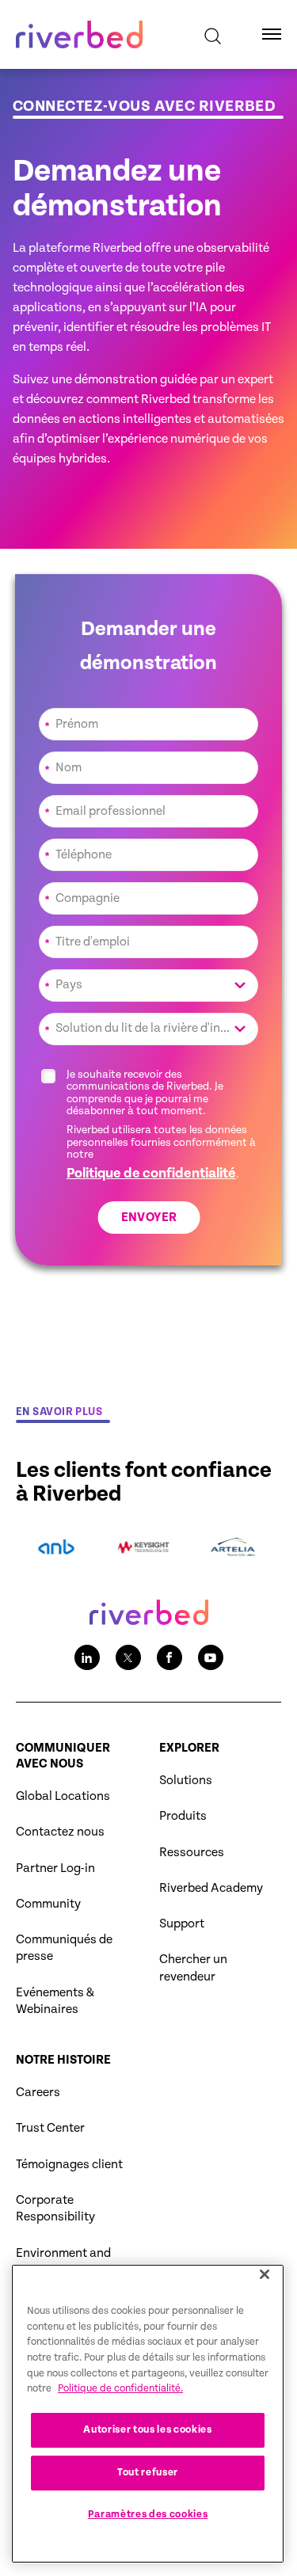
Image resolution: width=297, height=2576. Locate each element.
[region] (148, 2414)
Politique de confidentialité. (120, 2389)
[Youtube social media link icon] (211, 1657)
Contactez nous (60, 1832)
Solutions (186, 1781)
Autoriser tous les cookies (147, 2430)
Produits (183, 1816)
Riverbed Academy (211, 1888)
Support (182, 1924)
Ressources (192, 1853)
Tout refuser (148, 2473)
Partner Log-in (55, 1868)
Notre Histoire (63, 2060)
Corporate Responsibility (55, 2209)
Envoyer (148, 1218)
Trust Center (50, 2128)
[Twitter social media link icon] (128, 1657)
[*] (149, 706)
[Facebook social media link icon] (169, 1657)
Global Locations (63, 1796)
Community (48, 1904)
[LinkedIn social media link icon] (87, 1657)
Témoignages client (69, 2165)
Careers (38, 2093)
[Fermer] (265, 2274)
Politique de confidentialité (151, 1173)
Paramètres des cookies (148, 2515)
